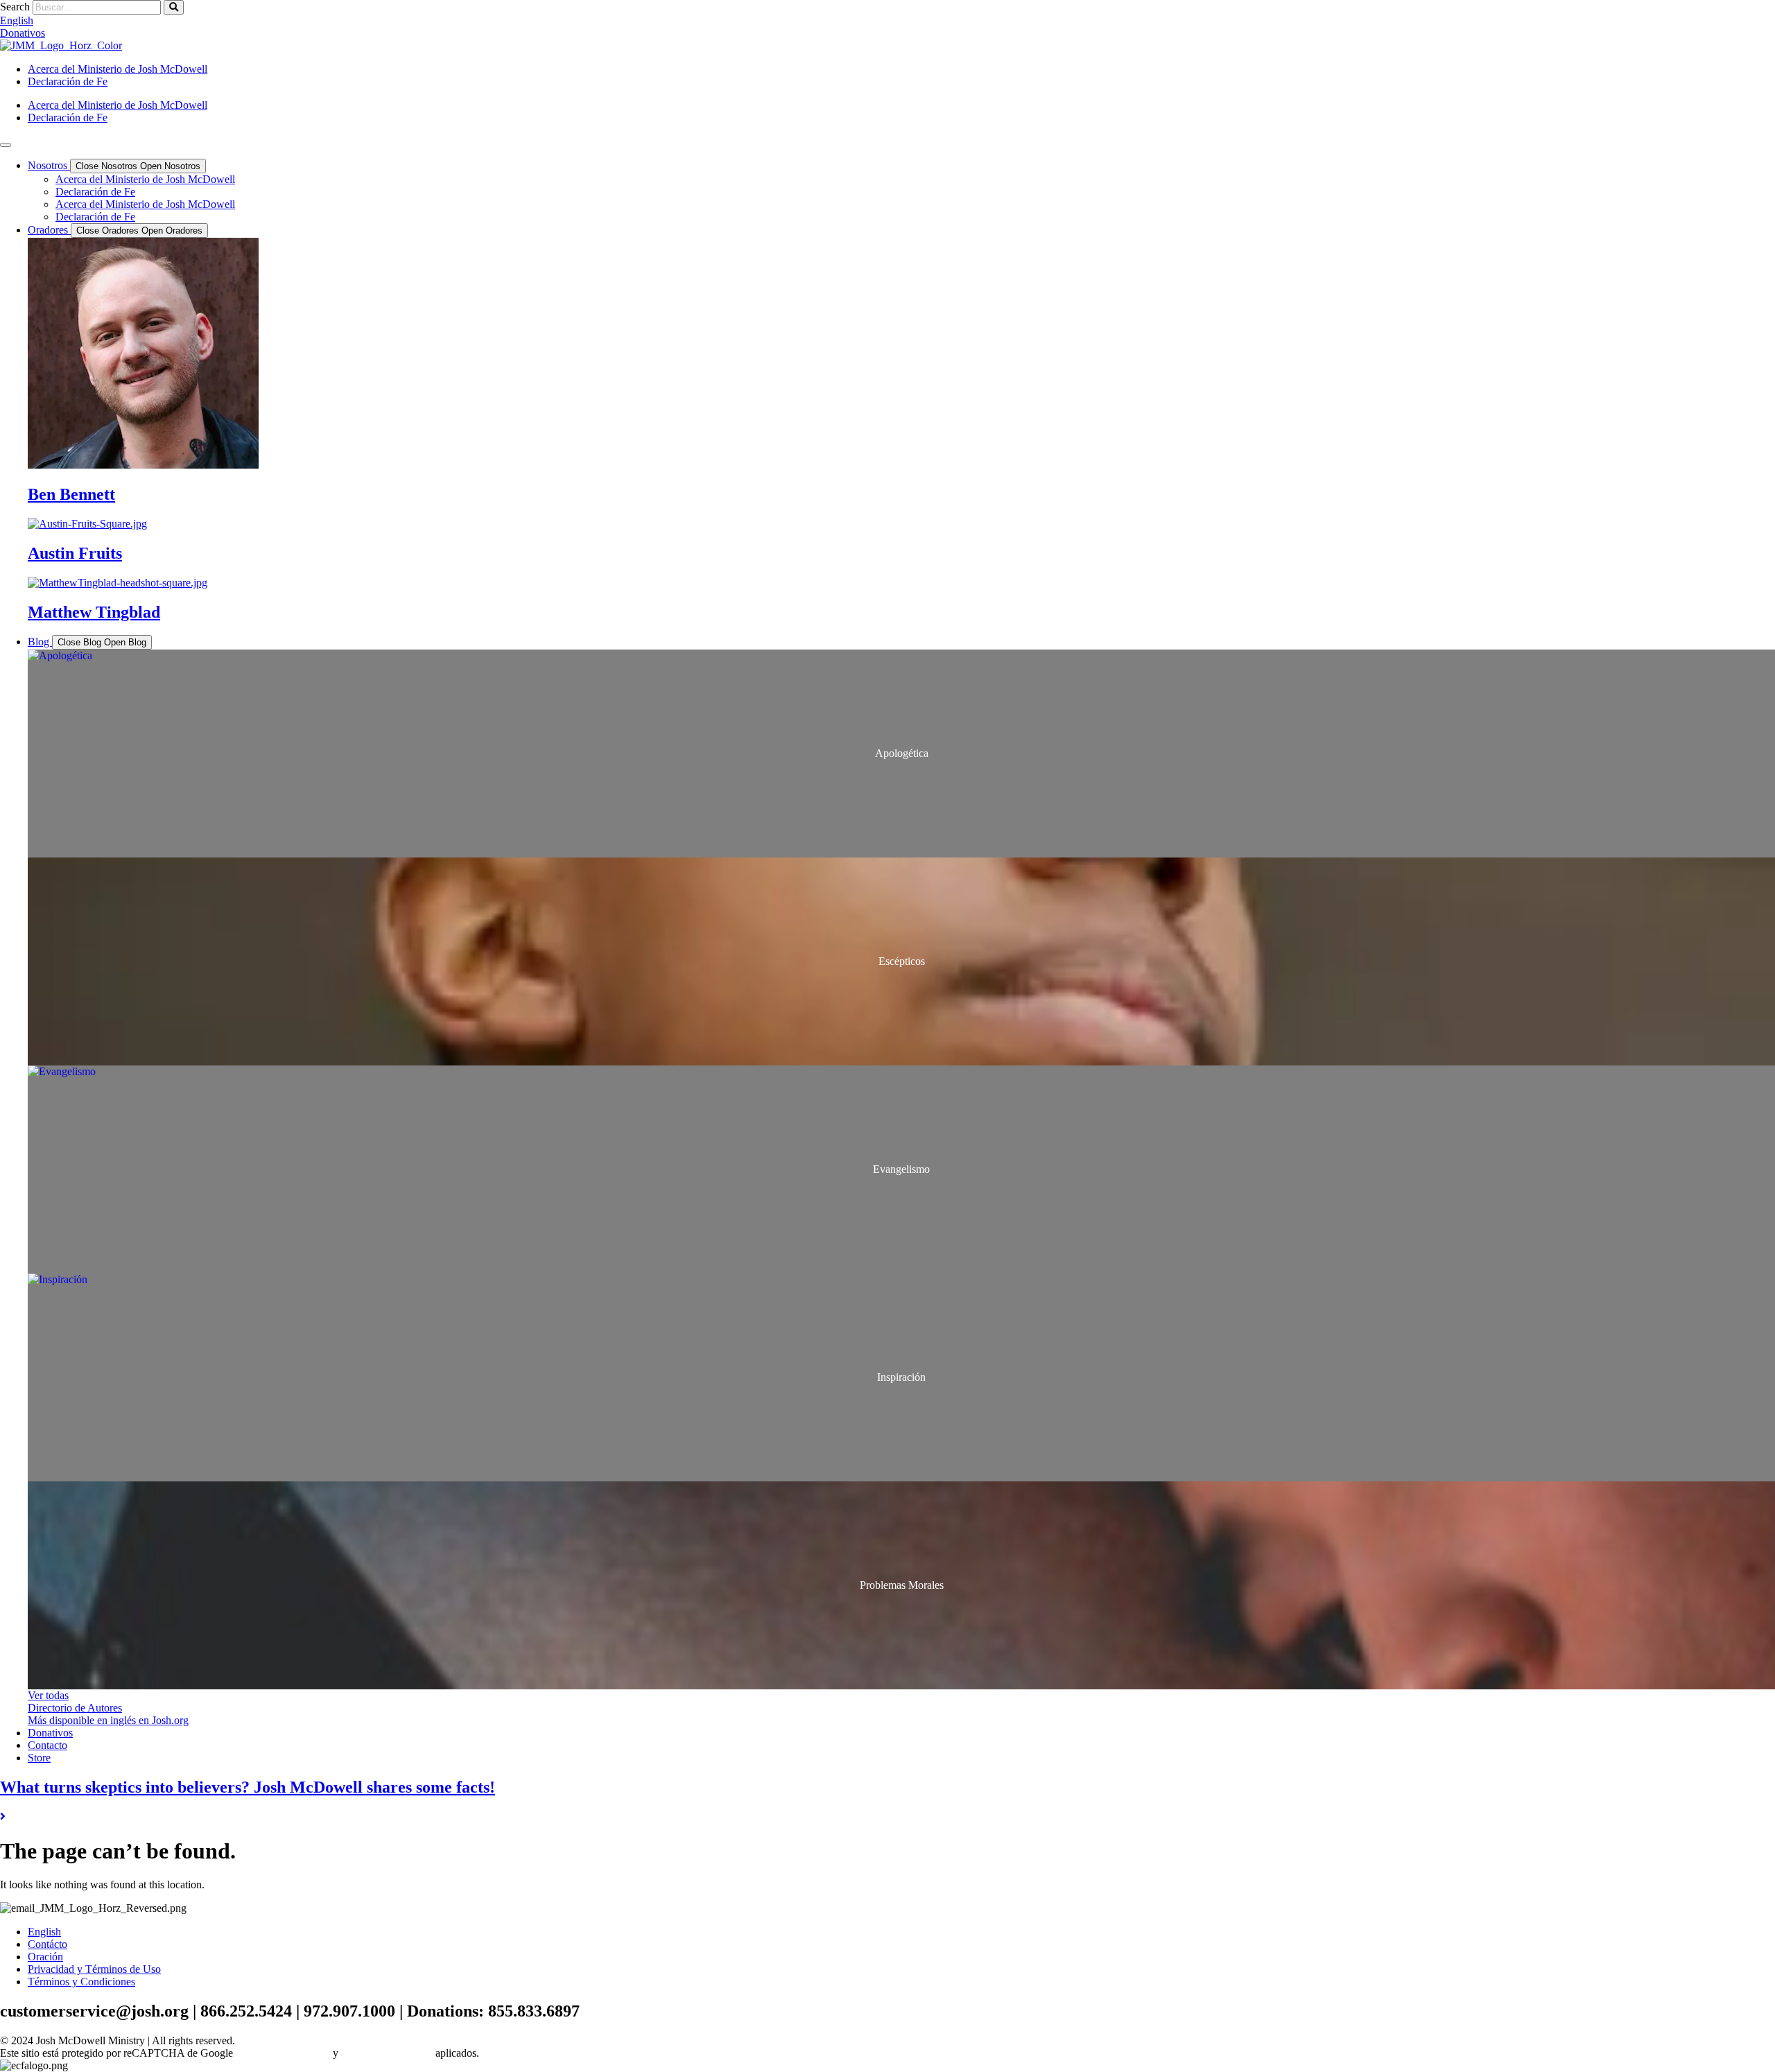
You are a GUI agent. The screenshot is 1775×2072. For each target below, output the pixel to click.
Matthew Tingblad (94, 612)
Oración (45, 1957)
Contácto (47, 1944)
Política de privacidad (283, 2053)
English (44, 1932)
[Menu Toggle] (6, 145)
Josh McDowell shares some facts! (248, 1787)
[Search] (174, 7)
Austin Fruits (75, 553)
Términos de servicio (387, 2053)
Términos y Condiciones (81, 1982)
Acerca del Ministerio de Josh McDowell (118, 69)
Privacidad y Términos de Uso (94, 1969)
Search (15, 7)
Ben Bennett (71, 494)
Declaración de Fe (68, 81)
